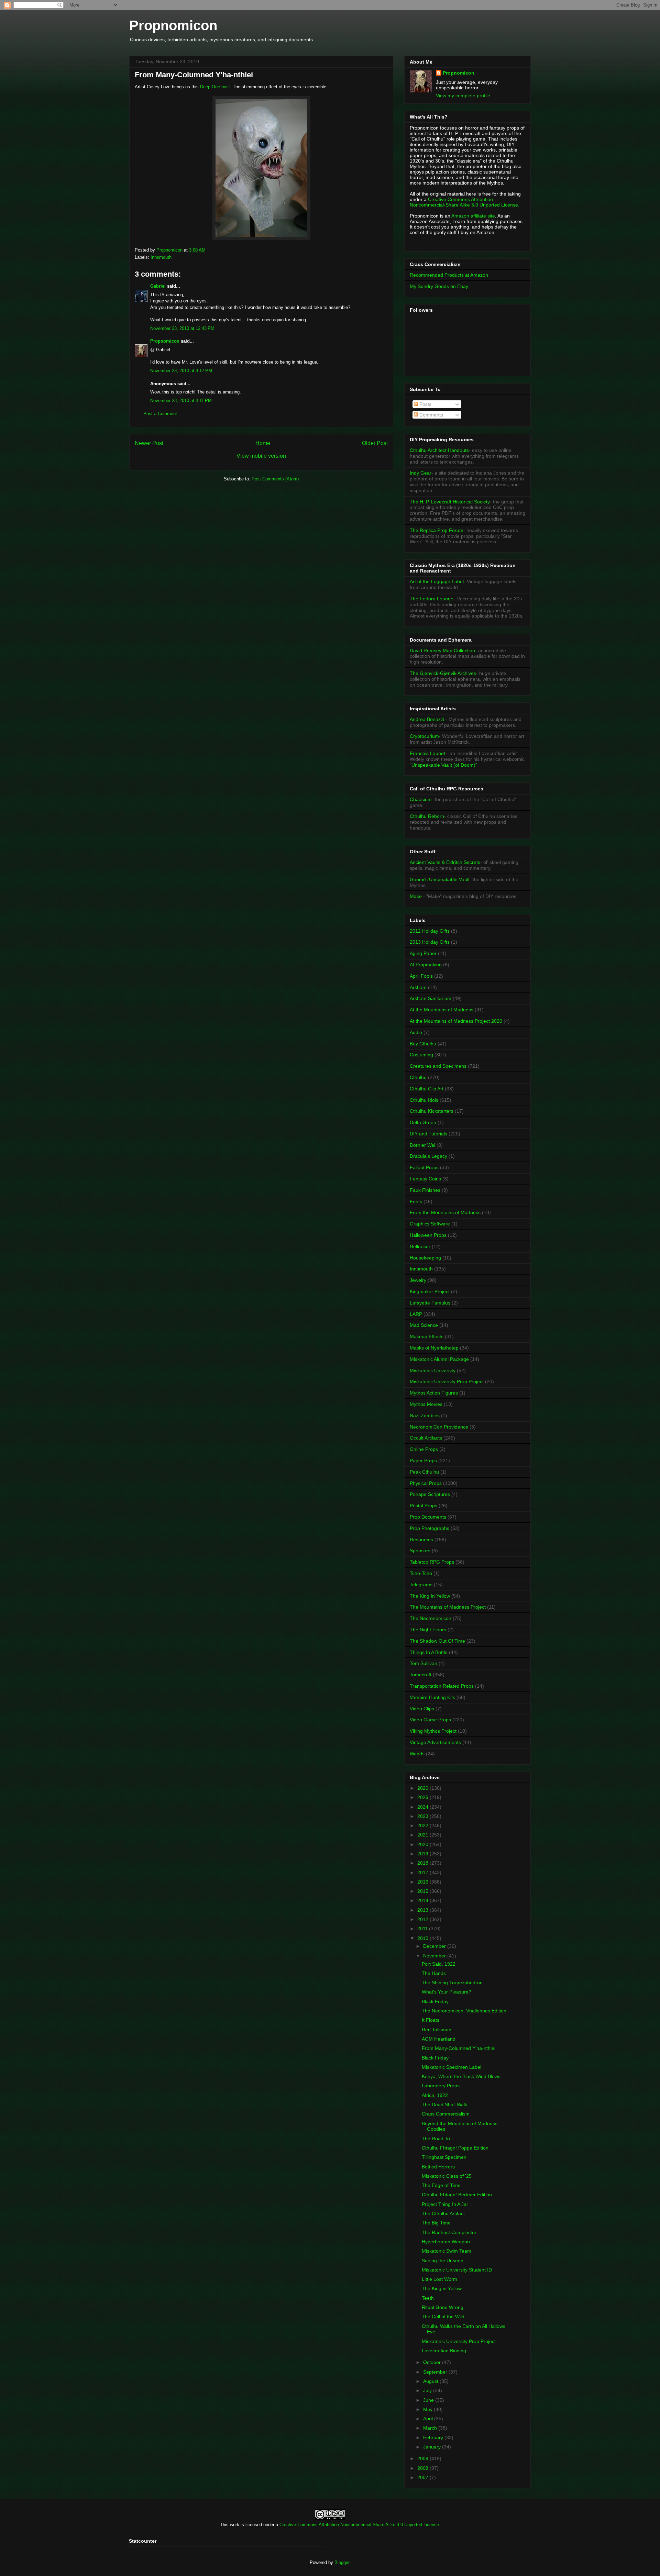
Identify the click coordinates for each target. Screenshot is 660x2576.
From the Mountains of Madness (445, 1212)
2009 (423, 2458)
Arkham (418, 987)
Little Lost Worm (439, 2279)
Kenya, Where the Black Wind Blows (461, 2076)
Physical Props (426, 1483)
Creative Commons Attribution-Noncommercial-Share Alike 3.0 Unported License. (465, 202)
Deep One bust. (216, 87)
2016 (423, 1882)
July (428, 2390)
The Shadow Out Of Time (437, 1641)
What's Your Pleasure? (447, 1992)
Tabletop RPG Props (432, 1562)
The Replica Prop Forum (437, 530)
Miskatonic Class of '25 (447, 2176)
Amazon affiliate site (473, 216)
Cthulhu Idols (424, 1100)
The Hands (434, 1973)
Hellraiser (420, 1246)
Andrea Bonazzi (427, 719)
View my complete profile (463, 96)
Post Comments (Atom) (275, 479)
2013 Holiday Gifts (430, 942)
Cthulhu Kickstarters (432, 1111)
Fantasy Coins (425, 1179)
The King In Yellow (430, 1596)
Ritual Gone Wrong (443, 2307)
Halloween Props (428, 1235)
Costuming (421, 1055)
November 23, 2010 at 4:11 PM (181, 401)
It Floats (431, 2020)
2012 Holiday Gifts (430, 931)
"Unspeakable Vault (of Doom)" (443, 765)
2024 (423, 1807)
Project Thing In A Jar (445, 2204)
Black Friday (435, 2001)
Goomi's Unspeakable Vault (440, 879)
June (429, 2400)
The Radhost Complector (449, 2232)
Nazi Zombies (425, 1415)
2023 (423, 1816)
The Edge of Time (441, 2185)
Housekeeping (425, 1258)
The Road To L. (439, 2139)
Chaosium (421, 799)
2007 (423, 2477)
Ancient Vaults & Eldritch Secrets (445, 862)
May (428, 2409)
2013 (423, 1910)
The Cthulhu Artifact (443, 2213)
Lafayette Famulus (430, 1303)
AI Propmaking (426, 965)
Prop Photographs (430, 1528)
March (431, 2428)
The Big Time (436, 2223)
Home (263, 443)
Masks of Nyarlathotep (434, 1348)
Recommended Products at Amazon (449, 275)
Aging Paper (423, 953)
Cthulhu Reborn (427, 816)
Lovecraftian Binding (444, 2351)
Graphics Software (430, 1224)
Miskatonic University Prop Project (447, 1381)
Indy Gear (421, 473)
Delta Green (423, 1122)
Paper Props (423, 1461)
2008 (423, 2468)
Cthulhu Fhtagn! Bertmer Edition (457, 2195)
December (435, 1946)
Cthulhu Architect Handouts (439, 450)
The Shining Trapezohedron (452, 1983)
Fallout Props (424, 1167)
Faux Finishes (425, 1190)
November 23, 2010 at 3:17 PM (181, 371)
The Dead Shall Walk (444, 2105)
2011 (423, 1929)
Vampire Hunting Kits (432, 1697)
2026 (423, 1788)
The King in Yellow (442, 2288)
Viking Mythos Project (433, 1731)
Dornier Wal (422, 1145)
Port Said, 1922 (439, 1964)
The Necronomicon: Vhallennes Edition (464, 2011)
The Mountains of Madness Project (448, 1607)
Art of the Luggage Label (437, 581)
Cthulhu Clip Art (427, 1089)
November (435, 1956)
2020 (423, 1844)
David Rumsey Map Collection (442, 651)
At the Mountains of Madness (442, 1010)
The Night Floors (428, 1630)
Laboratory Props (441, 2086)
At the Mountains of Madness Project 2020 (456, 1021)
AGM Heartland (439, 2039)
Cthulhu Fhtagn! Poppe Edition (455, 2148)
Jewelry (418, 1280)
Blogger (342, 2562)
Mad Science (424, 1325)
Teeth (428, 2298)
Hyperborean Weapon (446, 2242)
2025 (423, 1797)
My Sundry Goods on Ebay (439, 286)
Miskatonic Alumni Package (439, 1359)
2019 (423, 1854)
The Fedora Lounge (432, 599)
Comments (431, 415)
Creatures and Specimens (438, 1066)
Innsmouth (161, 257)
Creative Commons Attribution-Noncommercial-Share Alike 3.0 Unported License (359, 2525)
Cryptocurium (424, 736)
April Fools (421, 976)
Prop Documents (428, 1517)
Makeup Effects (427, 1336)
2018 (423, 1863)
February (434, 2438)
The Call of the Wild (443, 2317)
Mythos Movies (426, 1404)
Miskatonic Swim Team (447, 2251)
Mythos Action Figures (434, 1393)
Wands (417, 1754)
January (433, 2447)
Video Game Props (430, 1720)
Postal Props (423, 1506)
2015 (423, 1891)
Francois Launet (427, 753)
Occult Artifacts (426, 1438)
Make (416, 896)
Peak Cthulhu (424, 1472)
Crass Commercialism (446, 2114)
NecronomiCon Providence (439, 1427)
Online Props (424, 1449)
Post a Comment (160, 414)
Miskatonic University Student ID (457, 2270)
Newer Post (149, 443)
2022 (423, 1825)
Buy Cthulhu (423, 1044)
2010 (423, 1938)
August (431, 2381)
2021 (423, 1835)
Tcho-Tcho (421, 1573)
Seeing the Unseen (443, 2261)
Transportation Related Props (442, 1686)
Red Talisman (437, 2030)
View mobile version (261, 456)
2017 (423, 1873)
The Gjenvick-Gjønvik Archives (443, 673)
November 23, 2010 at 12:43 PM (182, 328)
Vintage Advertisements (435, 1742)
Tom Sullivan (423, 1663)
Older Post (375, 443)
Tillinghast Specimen (444, 2157)
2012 (423, 1919)
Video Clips (422, 1709)
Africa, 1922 (435, 2095)
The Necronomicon (431, 1618)
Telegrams (421, 1585)
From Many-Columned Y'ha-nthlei (459, 2048)
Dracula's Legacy (428, 1156)
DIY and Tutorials (428, 1134)
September (436, 2372)
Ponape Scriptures (430, 1494)
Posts (425, 404)
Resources (421, 1540)
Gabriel (158, 286)
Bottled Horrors (438, 2167)
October (433, 2362)
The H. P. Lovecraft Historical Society (450, 502)
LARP (416, 1314)
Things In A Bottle (429, 1652)
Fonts (416, 1201)
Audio (416, 1032)
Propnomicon (173, 25)
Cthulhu (418, 1077)
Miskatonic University (433, 1370)
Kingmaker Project (430, 1291)
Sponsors (420, 1551)
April (429, 2419)
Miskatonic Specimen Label (452, 2067)
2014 (423, 1900)
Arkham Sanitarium (431, 998)
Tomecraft (421, 1675)
